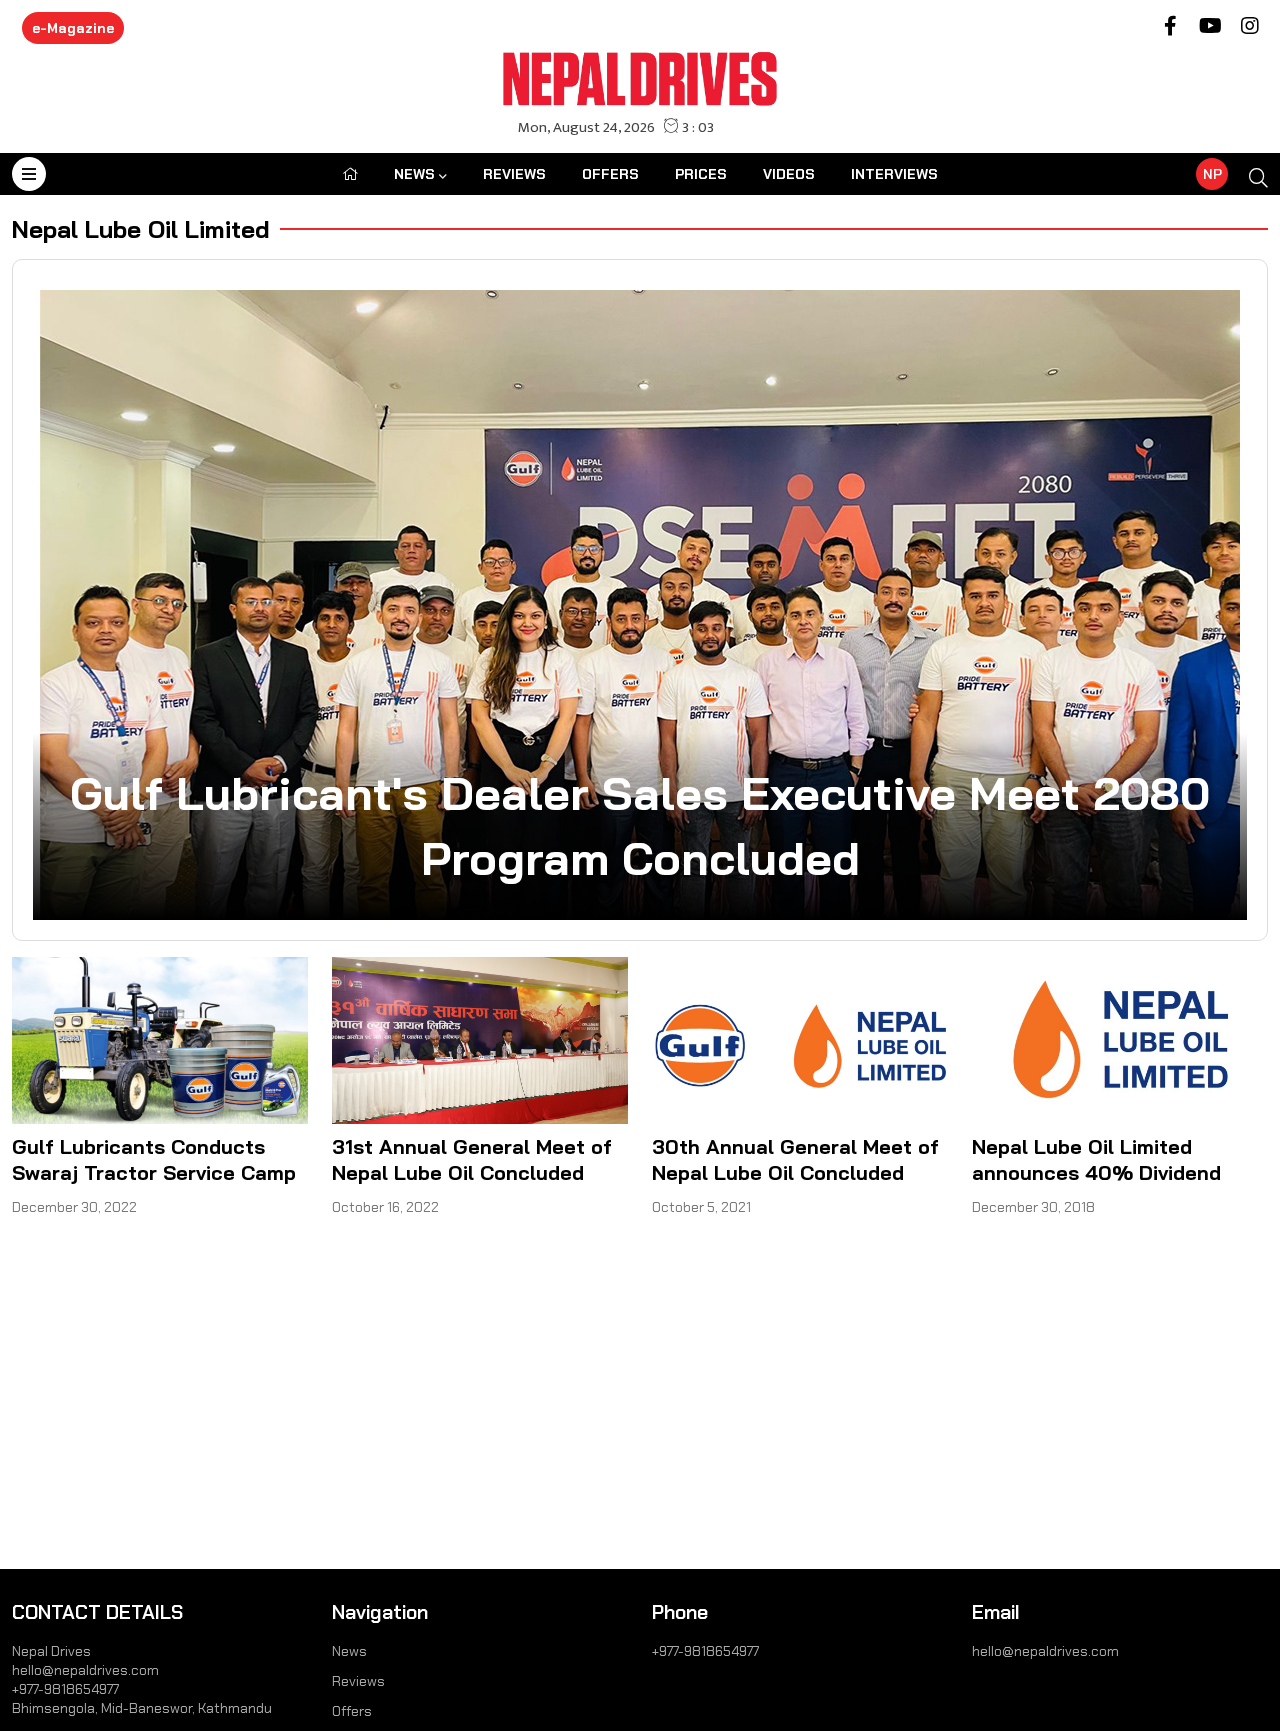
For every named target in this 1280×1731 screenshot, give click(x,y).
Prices (701, 174)
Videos (789, 174)
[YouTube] (1210, 27)
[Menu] (29, 174)
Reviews (514, 174)
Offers (610, 174)
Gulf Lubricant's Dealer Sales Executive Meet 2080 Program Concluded (640, 825)
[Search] (1258, 178)
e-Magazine (73, 28)
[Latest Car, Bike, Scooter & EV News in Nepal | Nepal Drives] (640, 78)
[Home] (350, 174)
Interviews (894, 174)
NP (1212, 174)
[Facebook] (1170, 27)
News (349, 1651)
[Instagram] (1250, 27)
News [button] (414, 174)
